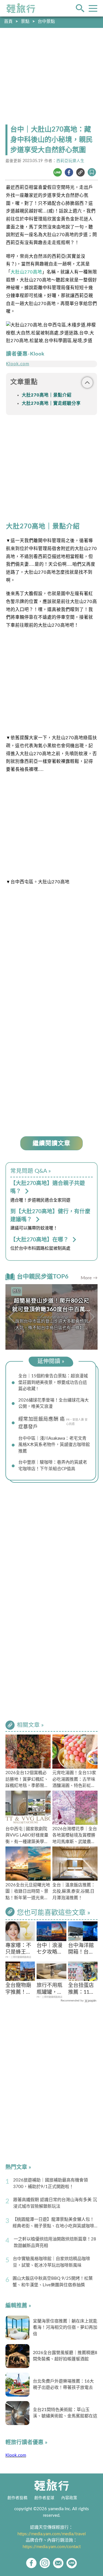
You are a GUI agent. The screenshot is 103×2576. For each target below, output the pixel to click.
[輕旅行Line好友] (72, 2563)
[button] (91, 1317)
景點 (25, 22)
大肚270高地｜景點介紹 (47, 395)
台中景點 (46, 22)
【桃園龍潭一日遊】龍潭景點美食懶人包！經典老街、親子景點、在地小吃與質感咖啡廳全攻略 (53, 2223)
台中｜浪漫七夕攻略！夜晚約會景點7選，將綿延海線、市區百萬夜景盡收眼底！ (51, 1949)
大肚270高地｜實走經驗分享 (51, 404)
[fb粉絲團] (31, 2563)
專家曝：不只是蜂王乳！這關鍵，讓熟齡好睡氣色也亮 (18, 1949)
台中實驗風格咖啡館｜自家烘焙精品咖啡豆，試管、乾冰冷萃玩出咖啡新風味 (51, 2262)
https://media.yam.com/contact (52, 2547)
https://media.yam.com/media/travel (52, 2534)
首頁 (8, 22)
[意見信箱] (58, 2563)
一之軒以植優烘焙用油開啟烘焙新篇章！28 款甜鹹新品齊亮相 (55, 2242)
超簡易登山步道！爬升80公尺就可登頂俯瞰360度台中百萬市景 (51, 1309)
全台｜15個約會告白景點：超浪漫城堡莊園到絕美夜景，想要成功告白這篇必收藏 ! (53, 1382)
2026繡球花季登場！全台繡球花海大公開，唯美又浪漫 (54, 1404)
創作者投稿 (17, 2498)
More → (89, 1278)
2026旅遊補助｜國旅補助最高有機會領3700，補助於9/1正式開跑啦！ (50, 2183)
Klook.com (18, 364)
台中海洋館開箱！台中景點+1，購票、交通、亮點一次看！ (81, 1949)
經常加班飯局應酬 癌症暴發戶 (41, 1423)
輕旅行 (21, 8)
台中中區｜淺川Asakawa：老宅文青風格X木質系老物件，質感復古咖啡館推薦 (54, 1445)
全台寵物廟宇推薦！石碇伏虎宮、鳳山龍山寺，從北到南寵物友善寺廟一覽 (18, 1989)
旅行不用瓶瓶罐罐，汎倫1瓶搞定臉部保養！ (51, 1989)
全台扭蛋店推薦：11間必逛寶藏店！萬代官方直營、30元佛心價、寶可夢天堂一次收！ (81, 1989)
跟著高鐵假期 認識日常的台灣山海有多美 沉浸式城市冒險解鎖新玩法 (55, 2203)
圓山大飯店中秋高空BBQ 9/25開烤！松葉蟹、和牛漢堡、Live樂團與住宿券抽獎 (53, 2282)
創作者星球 (44, 2498)
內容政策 (69, 2498)
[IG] (45, 2563)
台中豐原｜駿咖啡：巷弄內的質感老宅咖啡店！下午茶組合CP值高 (53, 1466)
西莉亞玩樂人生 (70, 161)
